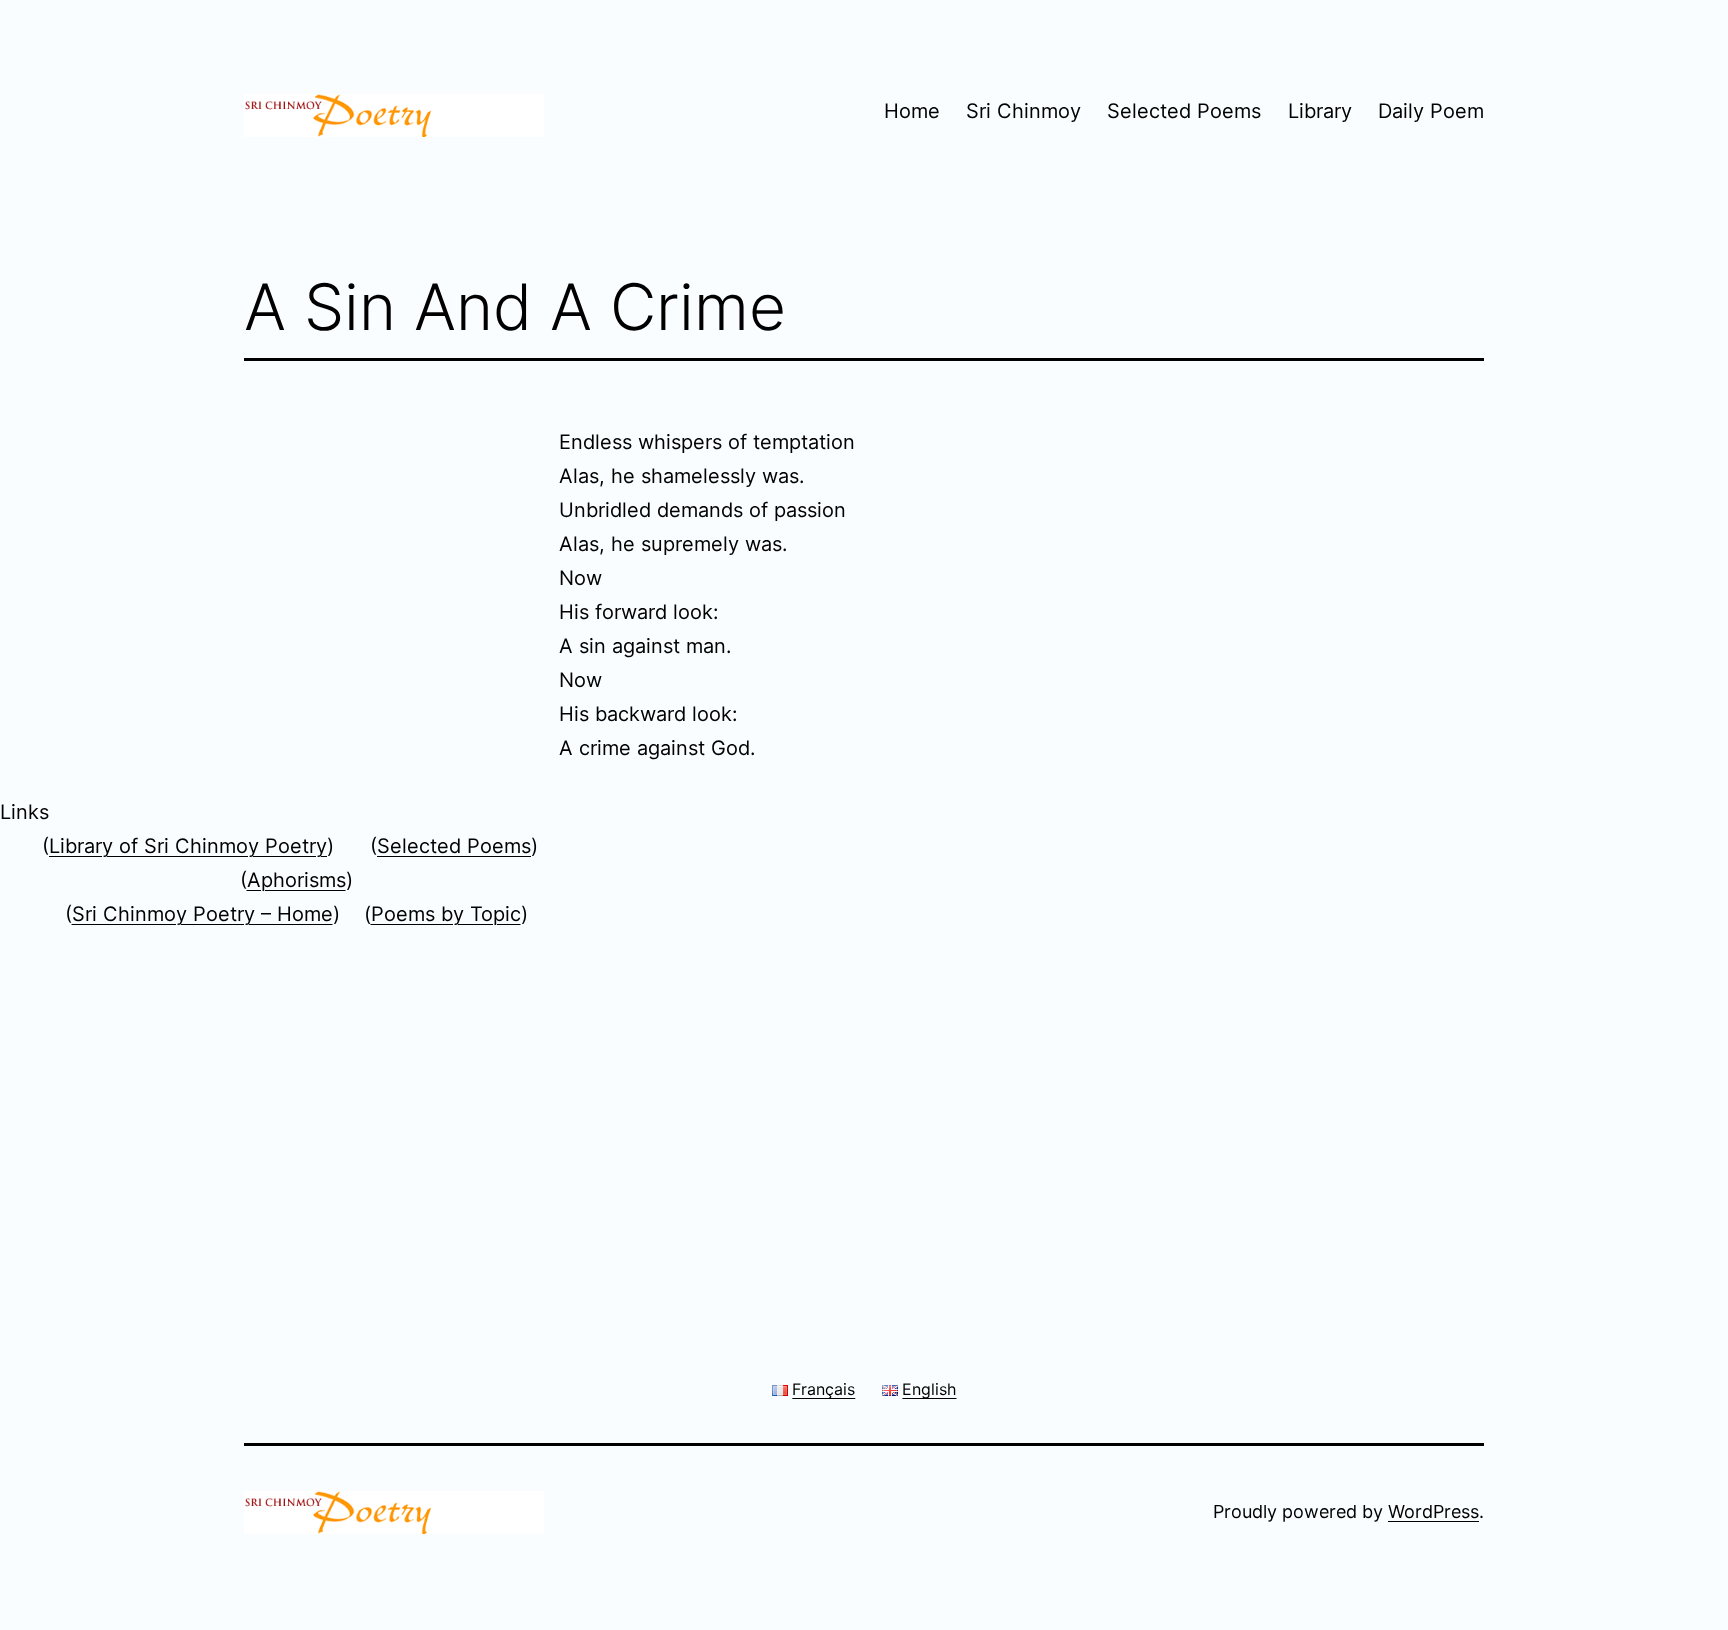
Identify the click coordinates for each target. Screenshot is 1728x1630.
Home (912, 111)
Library (1320, 111)
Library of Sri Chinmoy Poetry (188, 846)
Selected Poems (1184, 111)
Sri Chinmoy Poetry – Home (202, 914)
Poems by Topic (446, 914)
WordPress (1433, 1511)
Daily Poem (1431, 111)
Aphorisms (296, 880)
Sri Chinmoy (1023, 111)
